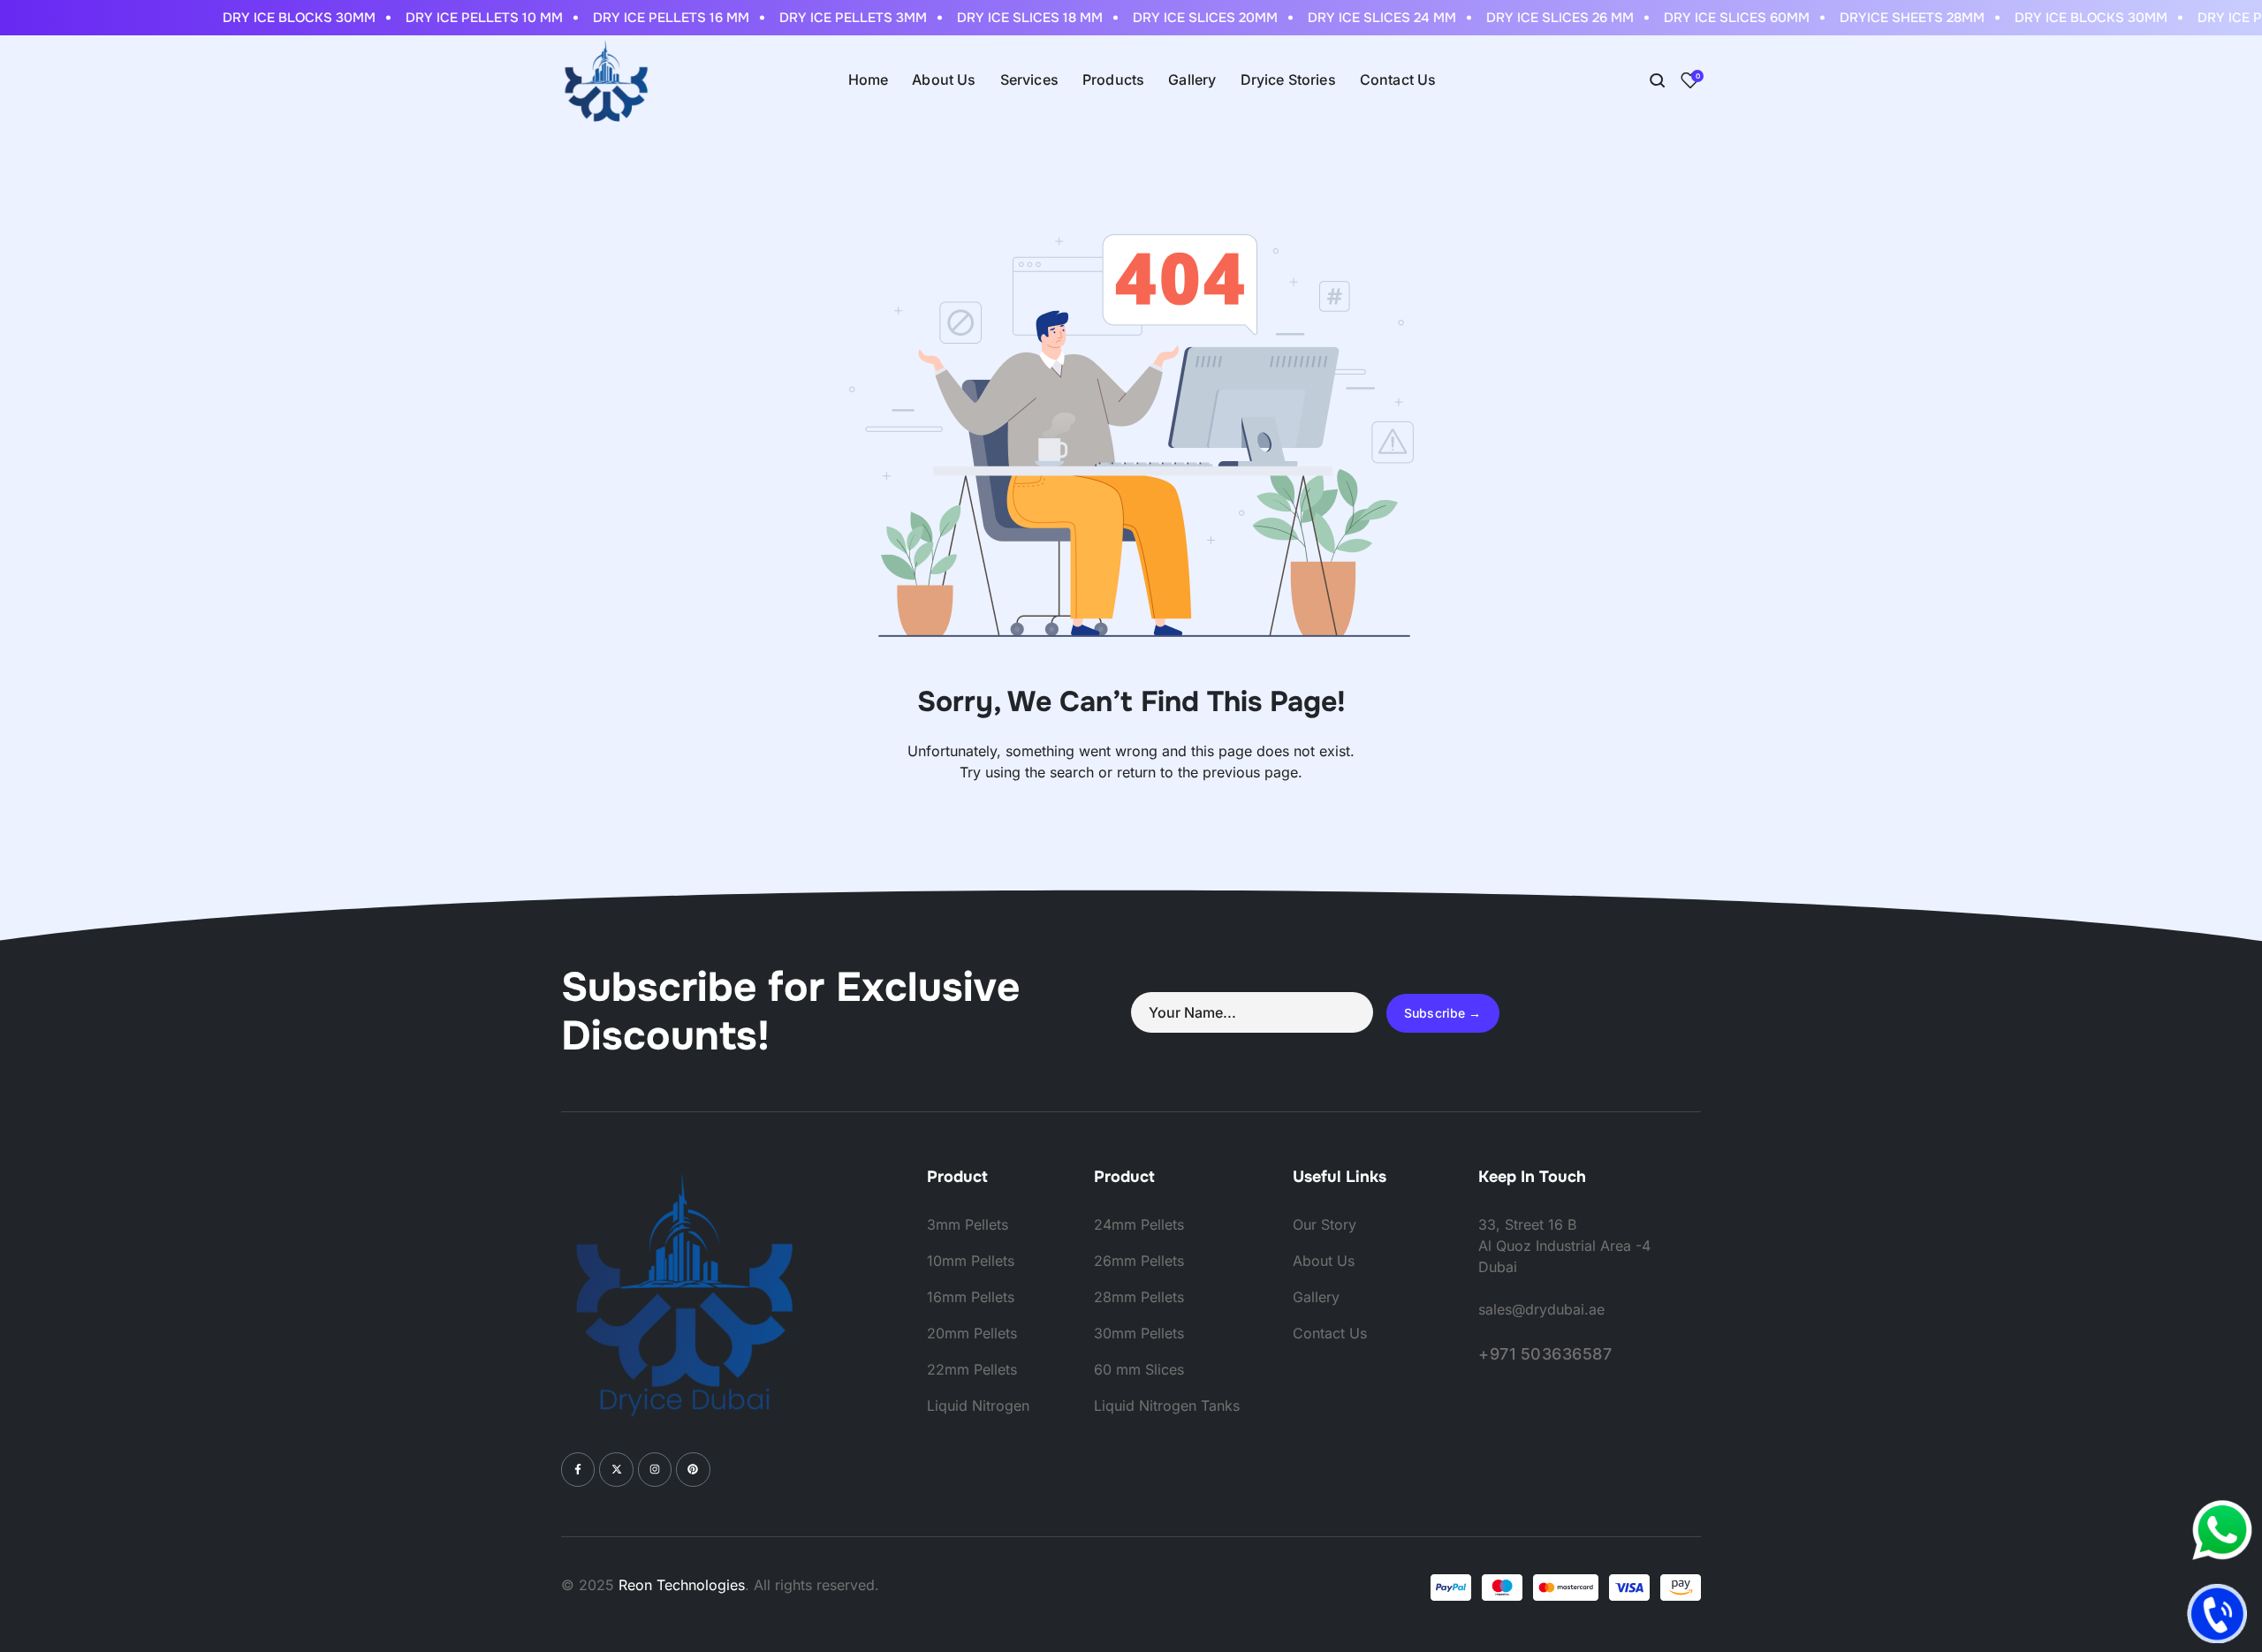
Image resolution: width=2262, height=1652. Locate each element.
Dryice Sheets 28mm (1893, 18)
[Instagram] (655, 1469)
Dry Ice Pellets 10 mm (465, 18)
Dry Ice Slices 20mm (1186, 18)
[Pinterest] (693, 1469)
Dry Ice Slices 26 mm (1541, 18)
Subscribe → (1443, 1013)
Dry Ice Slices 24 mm (1363, 18)
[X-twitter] (616, 1469)
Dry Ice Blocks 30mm (280, 18)
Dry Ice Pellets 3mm (834, 18)
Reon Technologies (682, 1585)
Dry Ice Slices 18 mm (1010, 18)
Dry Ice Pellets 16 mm (652, 18)
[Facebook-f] (578, 1469)
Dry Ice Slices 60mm (1717, 18)
